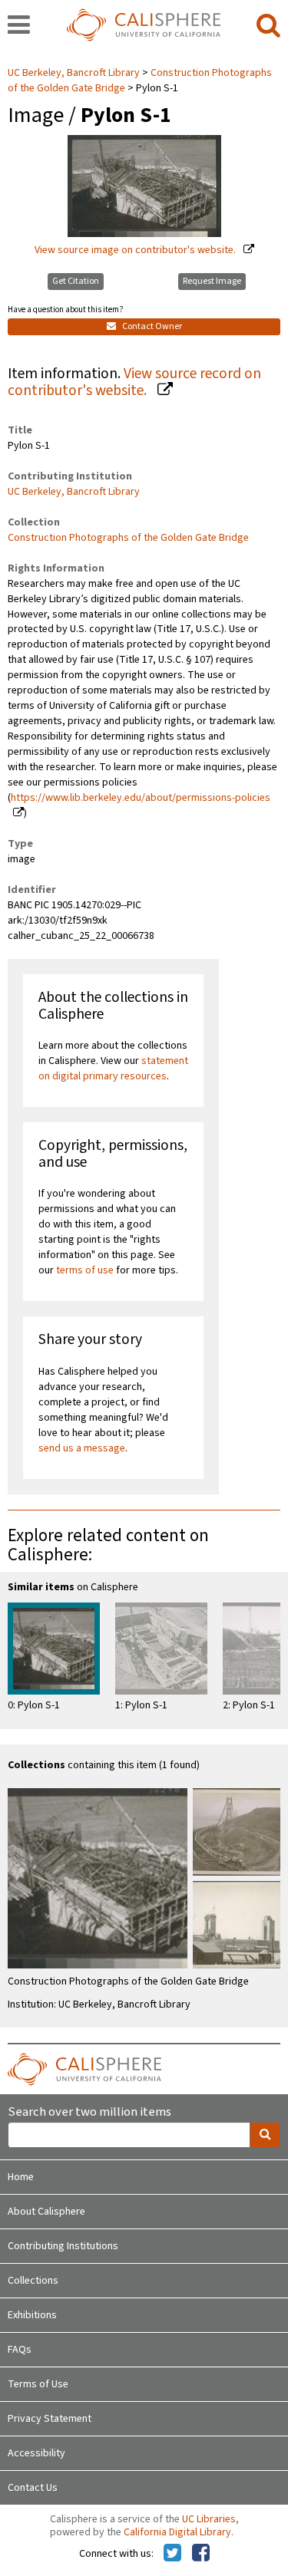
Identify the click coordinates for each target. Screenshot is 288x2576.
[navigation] (19, 26)
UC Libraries (209, 2519)
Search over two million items (89, 2112)
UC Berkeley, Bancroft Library (75, 73)
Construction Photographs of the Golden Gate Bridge (128, 538)
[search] (268, 26)
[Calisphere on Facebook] (201, 2554)
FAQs (20, 2350)
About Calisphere (46, 2212)
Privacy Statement (50, 2419)
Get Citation (76, 281)
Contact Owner (151, 326)
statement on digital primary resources (113, 1069)
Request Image (212, 281)
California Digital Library (177, 2532)
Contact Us (33, 2488)
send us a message (82, 1448)
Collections (33, 2281)
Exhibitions (32, 2315)
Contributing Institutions (63, 2246)
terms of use (85, 1270)
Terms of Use (38, 2384)
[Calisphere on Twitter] (172, 2554)
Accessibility (36, 2453)
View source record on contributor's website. (134, 382)
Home (21, 2177)
